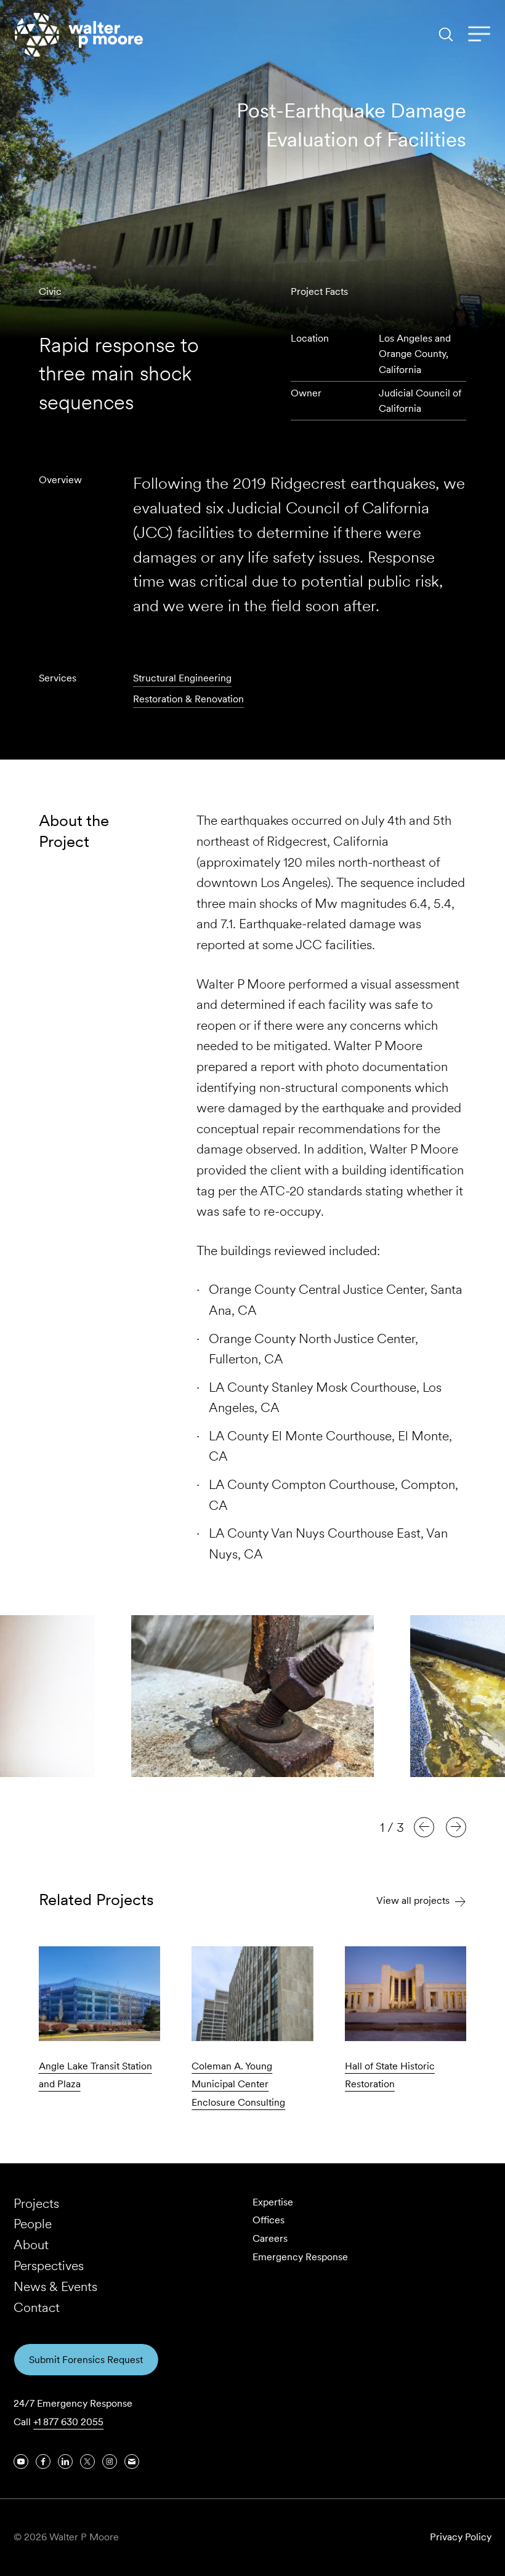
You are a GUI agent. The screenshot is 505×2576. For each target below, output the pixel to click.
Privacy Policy (461, 2537)
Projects (36, 2203)
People (33, 2224)
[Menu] (479, 34)
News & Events (55, 2286)
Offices (269, 2220)
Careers (270, 2238)
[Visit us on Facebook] (43, 2462)
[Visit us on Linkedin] (65, 2462)
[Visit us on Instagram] (110, 2462)
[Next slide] (456, 1827)
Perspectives (49, 2265)
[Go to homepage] (79, 35)
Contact (37, 2307)
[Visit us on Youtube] (21, 2462)
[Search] (446, 34)
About (31, 2245)
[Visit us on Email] (132, 2462)
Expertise (273, 2202)
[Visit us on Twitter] (87, 2462)
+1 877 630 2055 (68, 2422)
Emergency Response (300, 2257)
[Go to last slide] (424, 1827)
